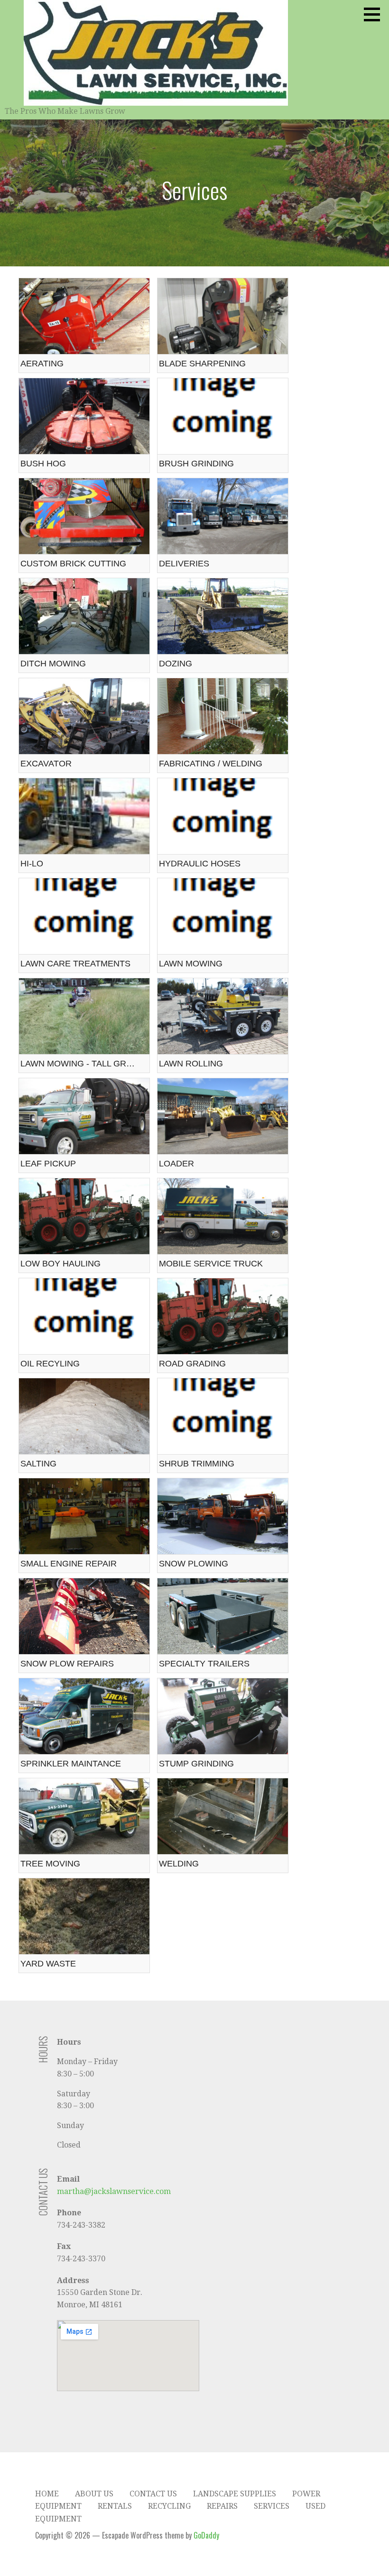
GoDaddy (206, 2535)
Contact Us (153, 2494)
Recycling (169, 2506)
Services (272, 2506)
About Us (94, 2494)
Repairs (222, 2506)
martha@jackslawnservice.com (114, 2191)
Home (47, 2494)
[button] (375, 14)
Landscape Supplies (235, 2494)
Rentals (115, 2506)
